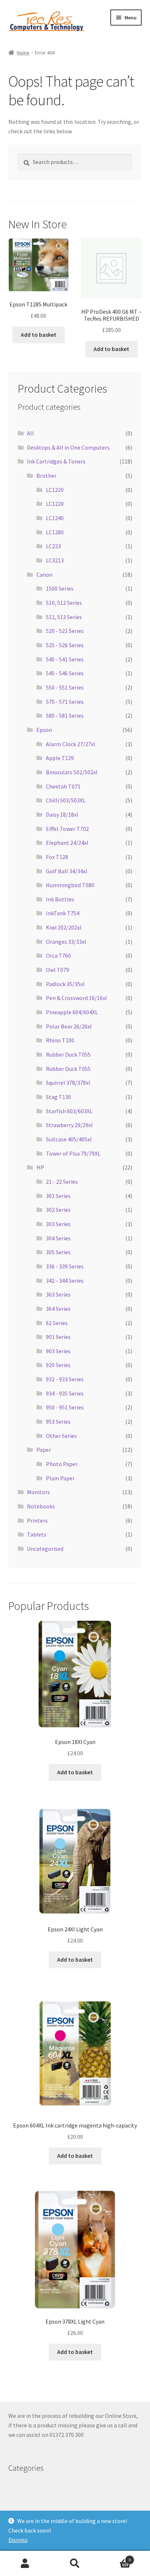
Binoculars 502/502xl (72, 772)
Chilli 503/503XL (66, 800)
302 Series (58, 1210)
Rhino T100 (60, 1040)
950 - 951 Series (65, 1407)
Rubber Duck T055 (68, 1054)
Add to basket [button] (39, 335)
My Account (25, 2564)
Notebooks (41, 1506)
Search (75, 2564)
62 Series (57, 1323)
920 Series (58, 1365)
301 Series (58, 1196)
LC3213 (55, 560)
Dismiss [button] (18, 2540)
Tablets (37, 1534)
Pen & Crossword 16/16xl (76, 998)
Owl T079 (58, 970)
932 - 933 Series (65, 1379)
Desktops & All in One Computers (68, 447)
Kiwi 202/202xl (64, 927)
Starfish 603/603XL (69, 1111)
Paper (44, 1450)
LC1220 (55, 490)
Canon (44, 575)
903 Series (58, 1351)
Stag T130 (58, 1097)
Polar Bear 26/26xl (69, 1026)
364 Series (58, 1309)
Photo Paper (62, 1464)
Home (23, 53)
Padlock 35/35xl (65, 984)
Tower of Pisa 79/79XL (73, 1153)
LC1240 (55, 518)
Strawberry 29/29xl (69, 1125)
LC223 (53, 546)
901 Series (58, 1337)
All (30, 433)
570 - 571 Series (65, 702)
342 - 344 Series (65, 1281)
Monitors (38, 1492)
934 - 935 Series (65, 1393)
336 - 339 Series (65, 1266)
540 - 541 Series (65, 659)
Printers (37, 1520)
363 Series (58, 1294)
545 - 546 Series (65, 673)
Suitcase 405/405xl (69, 1139)
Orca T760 (58, 955)
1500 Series (60, 588)
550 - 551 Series (65, 687)
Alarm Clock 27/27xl (71, 744)
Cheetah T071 (63, 786)
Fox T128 (57, 857)
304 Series (58, 1238)
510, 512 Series (64, 603)
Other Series (61, 1436)
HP (40, 1167)
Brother (46, 476)
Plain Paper (60, 1478)
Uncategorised (45, 1549)
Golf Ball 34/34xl (67, 871)
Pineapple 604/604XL (72, 1012)
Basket (116, 2557)
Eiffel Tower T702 (67, 829)
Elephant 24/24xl (67, 843)
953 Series (58, 1421)
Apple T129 (60, 758)
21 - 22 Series (62, 1182)
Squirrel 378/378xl (68, 1083)
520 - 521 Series (65, 631)
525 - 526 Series (65, 645)
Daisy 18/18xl (62, 814)
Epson (44, 730)
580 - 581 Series (65, 715)
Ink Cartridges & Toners (56, 461)
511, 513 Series (64, 617)
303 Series (58, 1224)
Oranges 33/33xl (66, 942)
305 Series (58, 1252)
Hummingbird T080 (70, 885)
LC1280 (55, 532)
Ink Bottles (60, 899)
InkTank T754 (63, 913)
